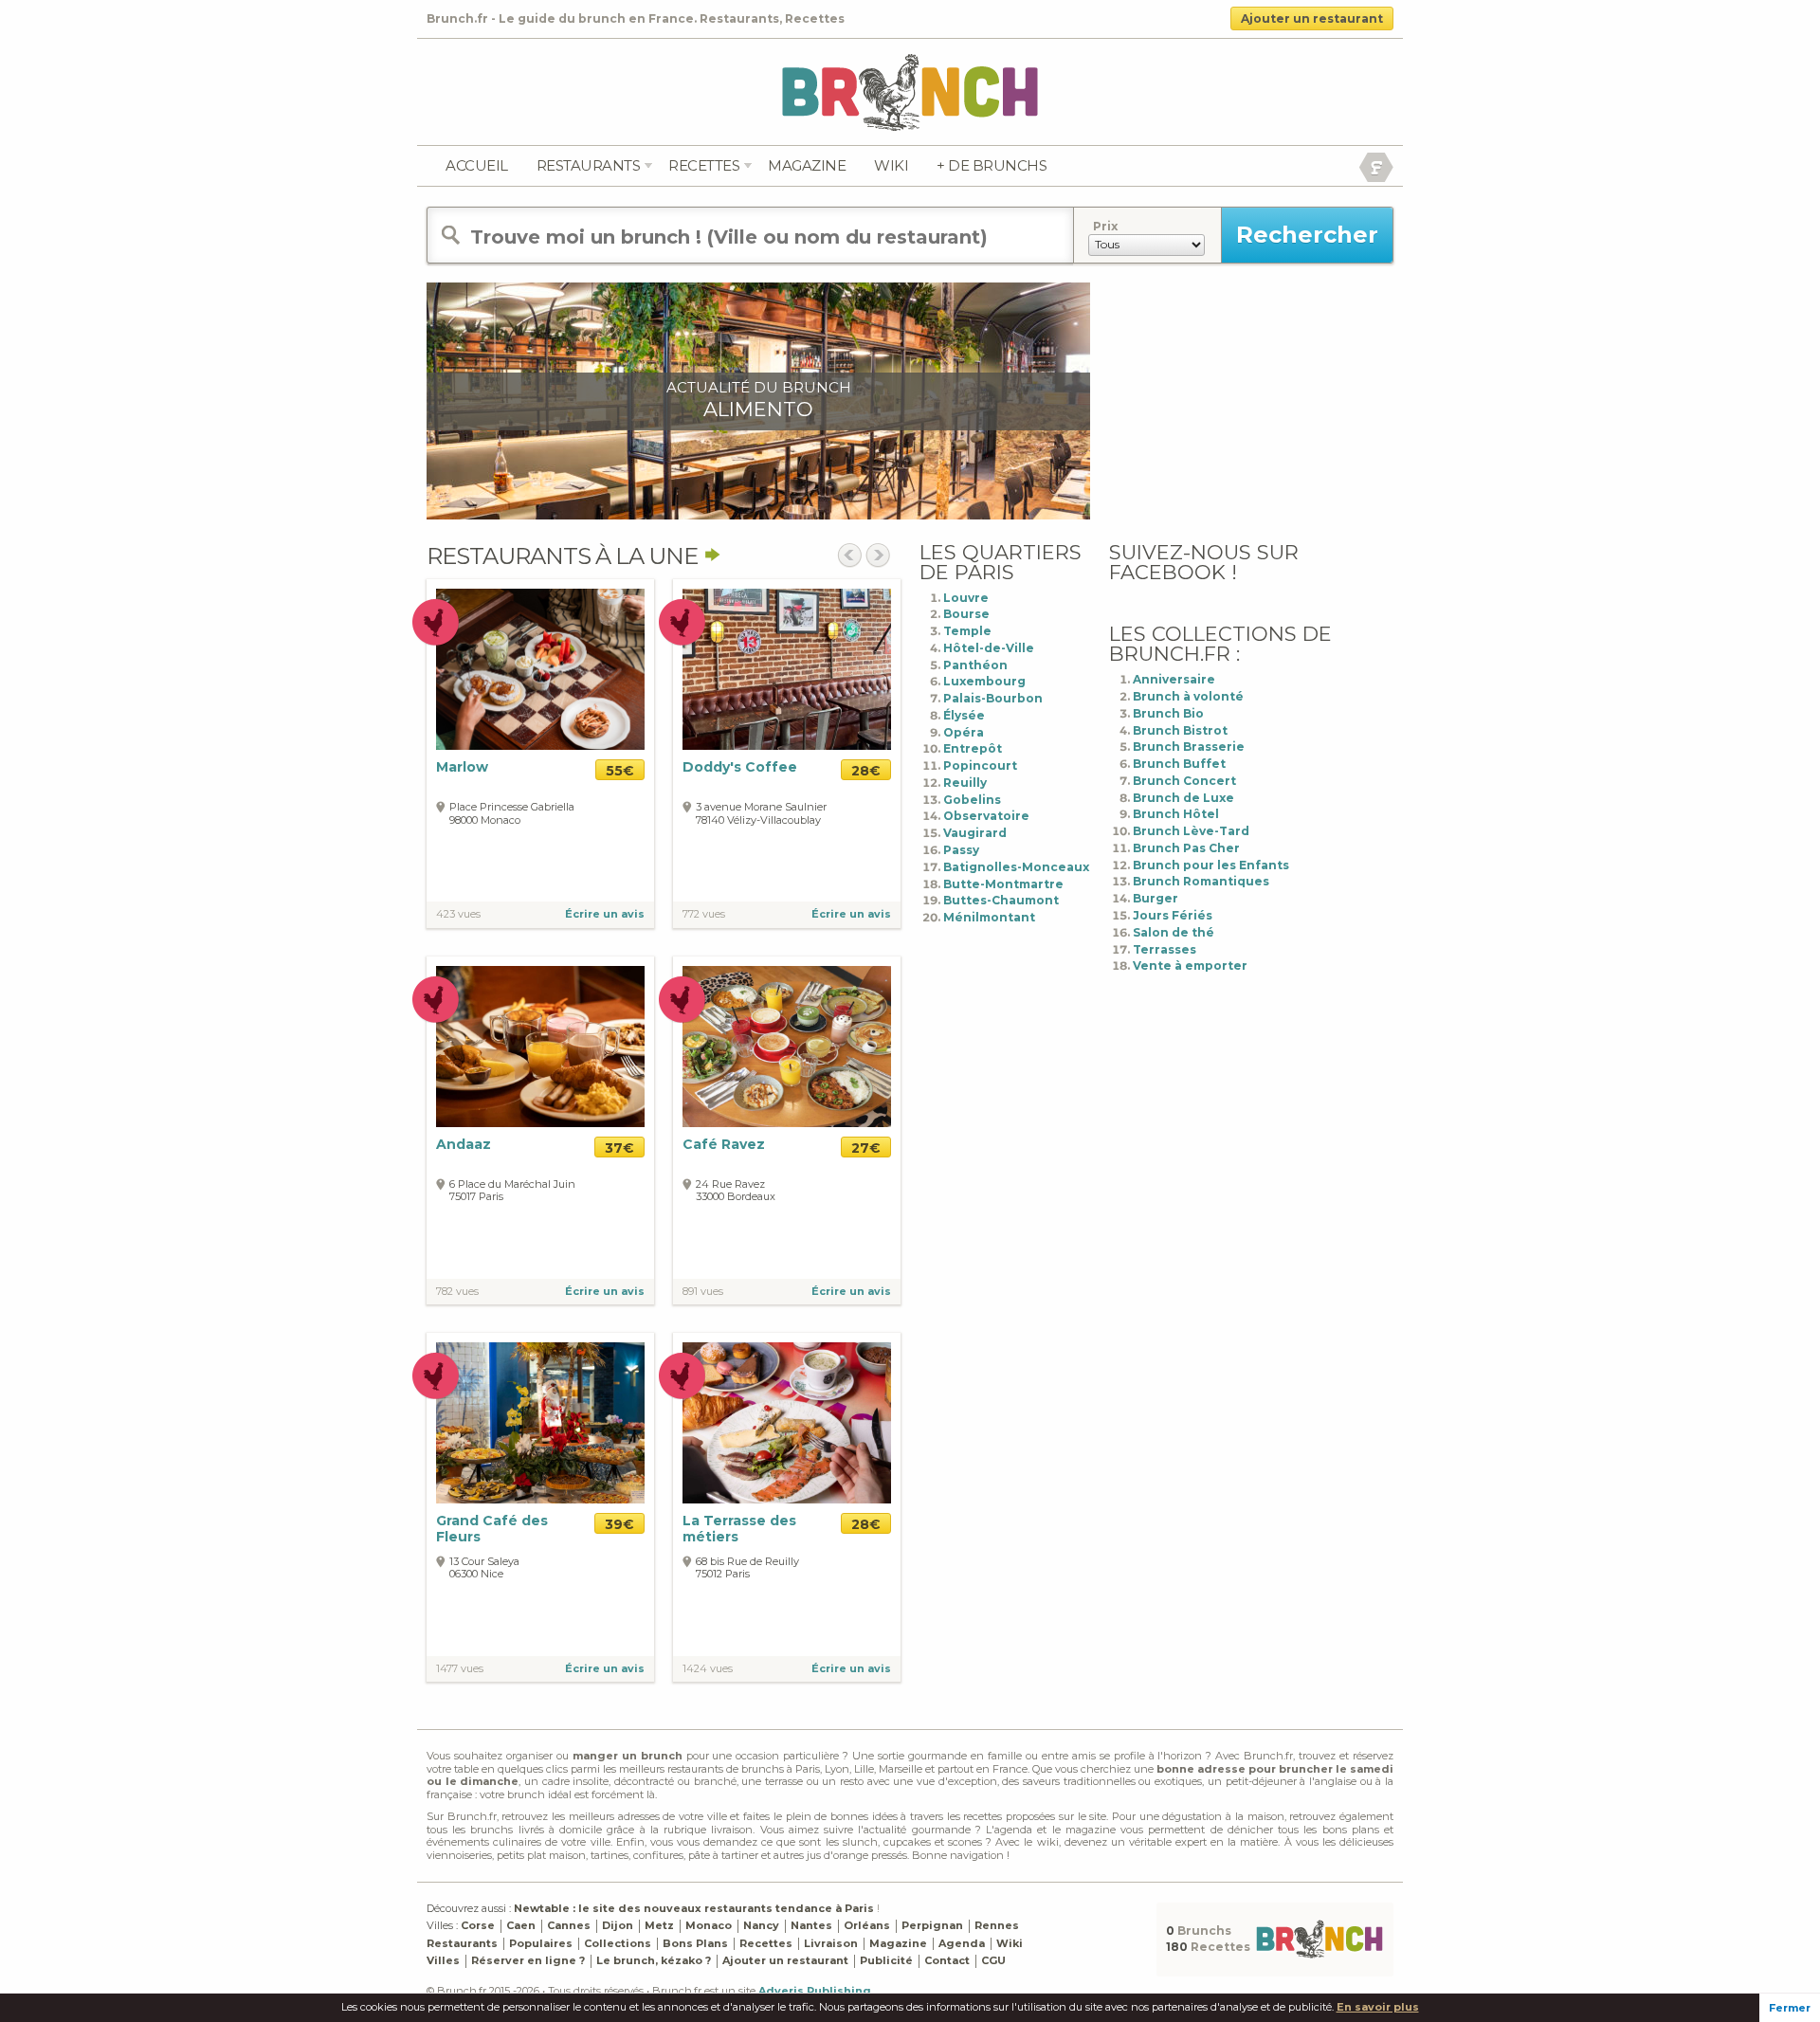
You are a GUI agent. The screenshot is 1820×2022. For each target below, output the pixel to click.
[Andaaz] (540, 1047)
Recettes (766, 1943)
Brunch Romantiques (1201, 881)
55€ (620, 771)
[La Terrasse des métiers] (787, 1423)
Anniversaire (1174, 679)
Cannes (569, 1925)
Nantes (811, 1925)
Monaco (709, 1925)
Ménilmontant (989, 917)
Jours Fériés (1173, 915)
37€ (619, 1148)
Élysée (964, 715)
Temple (967, 631)
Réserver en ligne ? (528, 1960)
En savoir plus (1378, 2007)
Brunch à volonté (1188, 696)
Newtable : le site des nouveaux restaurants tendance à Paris (694, 1908)
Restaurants (589, 165)
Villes (443, 1960)
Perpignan (932, 1925)
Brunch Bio (1168, 713)
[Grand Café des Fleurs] (540, 1423)
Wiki (891, 165)
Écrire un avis (605, 914)
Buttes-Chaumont (1001, 900)
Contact (947, 1960)
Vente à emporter (1190, 965)
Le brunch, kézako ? (654, 1960)
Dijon (618, 1925)
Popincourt (980, 765)
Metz (659, 1925)
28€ (866, 771)
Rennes (997, 1925)
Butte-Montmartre (1003, 884)
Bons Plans (695, 1943)
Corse (478, 1925)
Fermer (1790, 2008)
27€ (866, 1148)
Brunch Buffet (1179, 764)
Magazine (807, 165)
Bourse (966, 614)
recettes (704, 165)
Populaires (541, 1943)
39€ (619, 1524)
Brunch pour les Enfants (1211, 865)
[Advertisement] (1251, 401)
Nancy (761, 1925)
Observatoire (986, 816)
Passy (961, 850)
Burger (1156, 898)
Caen (521, 1925)
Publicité (886, 1960)
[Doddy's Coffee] (787, 669)
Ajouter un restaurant (1312, 18)
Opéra (964, 732)
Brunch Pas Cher (1186, 848)
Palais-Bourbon (993, 698)
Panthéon (975, 665)
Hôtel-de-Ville (989, 648)
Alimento (758, 409)
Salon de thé (1174, 932)
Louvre (966, 598)
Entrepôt (973, 748)
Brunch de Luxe (1183, 798)
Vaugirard (975, 833)
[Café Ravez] (787, 1047)
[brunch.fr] (910, 91)
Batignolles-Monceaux (1016, 867)
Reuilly (965, 783)
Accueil (477, 165)
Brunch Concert (1184, 781)
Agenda (962, 1943)
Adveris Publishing (815, 1991)
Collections (618, 1943)
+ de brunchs (992, 165)
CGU (993, 1960)
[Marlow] (540, 669)
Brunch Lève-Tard (1191, 831)
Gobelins (972, 800)
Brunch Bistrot (1180, 730)
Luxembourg (984, 681)
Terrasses (1165, 949)
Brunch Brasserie (1189, 747)
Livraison (831, 1943)
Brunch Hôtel (1176, 814)
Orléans (867, 1925)
